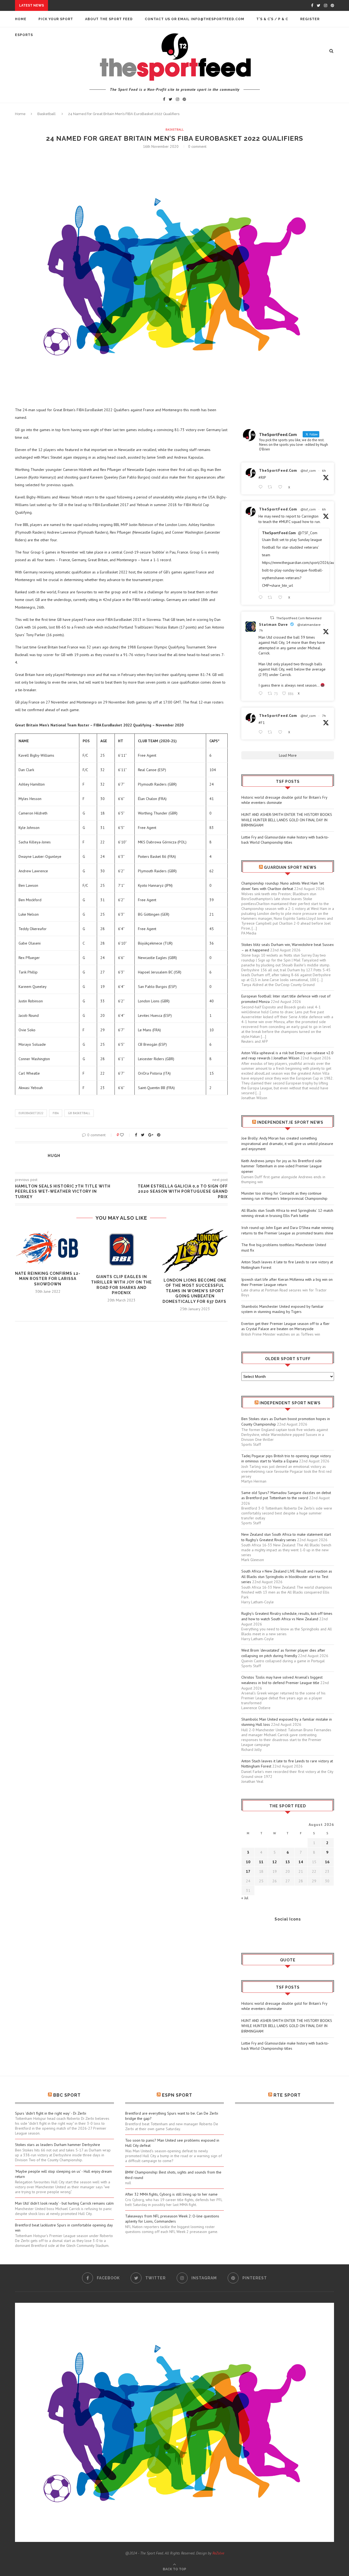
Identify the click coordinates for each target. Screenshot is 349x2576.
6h (324, 471)
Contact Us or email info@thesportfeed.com (195, 19)
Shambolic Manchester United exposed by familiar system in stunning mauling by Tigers (282, 1309)
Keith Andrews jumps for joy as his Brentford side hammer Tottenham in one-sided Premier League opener (282, 1166)
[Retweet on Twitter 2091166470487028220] (271, 487)
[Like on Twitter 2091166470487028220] (282, 487)
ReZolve (218, 2553)
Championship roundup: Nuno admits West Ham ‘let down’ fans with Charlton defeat (283, 886)
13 (288, 1862)
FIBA (56, 1113)
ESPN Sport (177, 2095)
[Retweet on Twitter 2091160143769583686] (271, 598)
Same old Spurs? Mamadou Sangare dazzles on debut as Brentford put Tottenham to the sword (286, 1495)
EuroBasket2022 (31, 1113)
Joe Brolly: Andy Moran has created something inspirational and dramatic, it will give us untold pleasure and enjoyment (287, 1143)
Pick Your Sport (56, 19)
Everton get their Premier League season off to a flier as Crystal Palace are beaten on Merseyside (285, 1326)
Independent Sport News (290, 1403)
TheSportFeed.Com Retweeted (299, 618)
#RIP (262, 477)
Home (21, 19)
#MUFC (285, 522)
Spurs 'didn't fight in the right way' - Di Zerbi (51, 2113)
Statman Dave (273, 624)
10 (248, 1862)
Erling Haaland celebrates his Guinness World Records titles (118, 6)
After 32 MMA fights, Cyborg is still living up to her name (171, 2194)
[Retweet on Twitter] (272, 618)
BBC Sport (67, 2095)
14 (301, 1862)
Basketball (46, 114)
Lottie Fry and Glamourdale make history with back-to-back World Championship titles (285, 840)
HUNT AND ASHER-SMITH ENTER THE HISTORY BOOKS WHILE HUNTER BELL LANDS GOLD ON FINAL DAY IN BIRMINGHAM (287, 820)
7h (261, 630)
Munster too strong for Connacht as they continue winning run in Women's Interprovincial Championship (284, 1196)
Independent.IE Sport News (290, 1122)
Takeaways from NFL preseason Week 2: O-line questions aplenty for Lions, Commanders (172, 2219)
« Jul (245, 1898)
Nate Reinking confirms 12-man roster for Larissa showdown (48, 1279)
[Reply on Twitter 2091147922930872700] (262, 732)
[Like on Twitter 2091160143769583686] (282, 598)
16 (327, 1862)
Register (310, 19)
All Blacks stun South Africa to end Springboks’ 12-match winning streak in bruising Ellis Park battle (287, 1213)
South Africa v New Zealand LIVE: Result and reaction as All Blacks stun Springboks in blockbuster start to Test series (287, 1576)
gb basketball (79, 1113)
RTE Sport (287, 2095)
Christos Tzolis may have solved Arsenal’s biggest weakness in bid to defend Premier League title (282, 1680)
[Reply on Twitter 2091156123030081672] (262, 694)
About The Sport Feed (109, 19)
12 (275, 1862)
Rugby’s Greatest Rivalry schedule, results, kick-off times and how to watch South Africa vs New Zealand (287, 1616)
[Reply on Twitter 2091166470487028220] (262, 487)
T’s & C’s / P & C (272, 19)
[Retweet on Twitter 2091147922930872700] (271, 732)
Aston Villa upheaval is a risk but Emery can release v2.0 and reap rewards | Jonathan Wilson (287, 1056)
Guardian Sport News (290, 867)
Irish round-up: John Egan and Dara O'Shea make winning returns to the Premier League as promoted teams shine (287, 1230)
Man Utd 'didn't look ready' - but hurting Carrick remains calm (64, 2203)
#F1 (262, 723)
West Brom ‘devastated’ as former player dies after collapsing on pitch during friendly (283, 1653)
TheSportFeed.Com (278, 470)
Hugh (54, 1156)
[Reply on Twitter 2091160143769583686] (262, 598)
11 (261, 1862)
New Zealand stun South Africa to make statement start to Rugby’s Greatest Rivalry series (286, 1537)
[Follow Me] (254, 1934)
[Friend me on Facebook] (245, 1934)
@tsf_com (308, 471)
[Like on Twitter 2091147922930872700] (282, 732)
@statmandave (309, 625)
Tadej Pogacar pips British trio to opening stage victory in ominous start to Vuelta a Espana (286, 1459)
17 (248, 1871)
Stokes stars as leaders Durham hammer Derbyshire (58, 2145)
